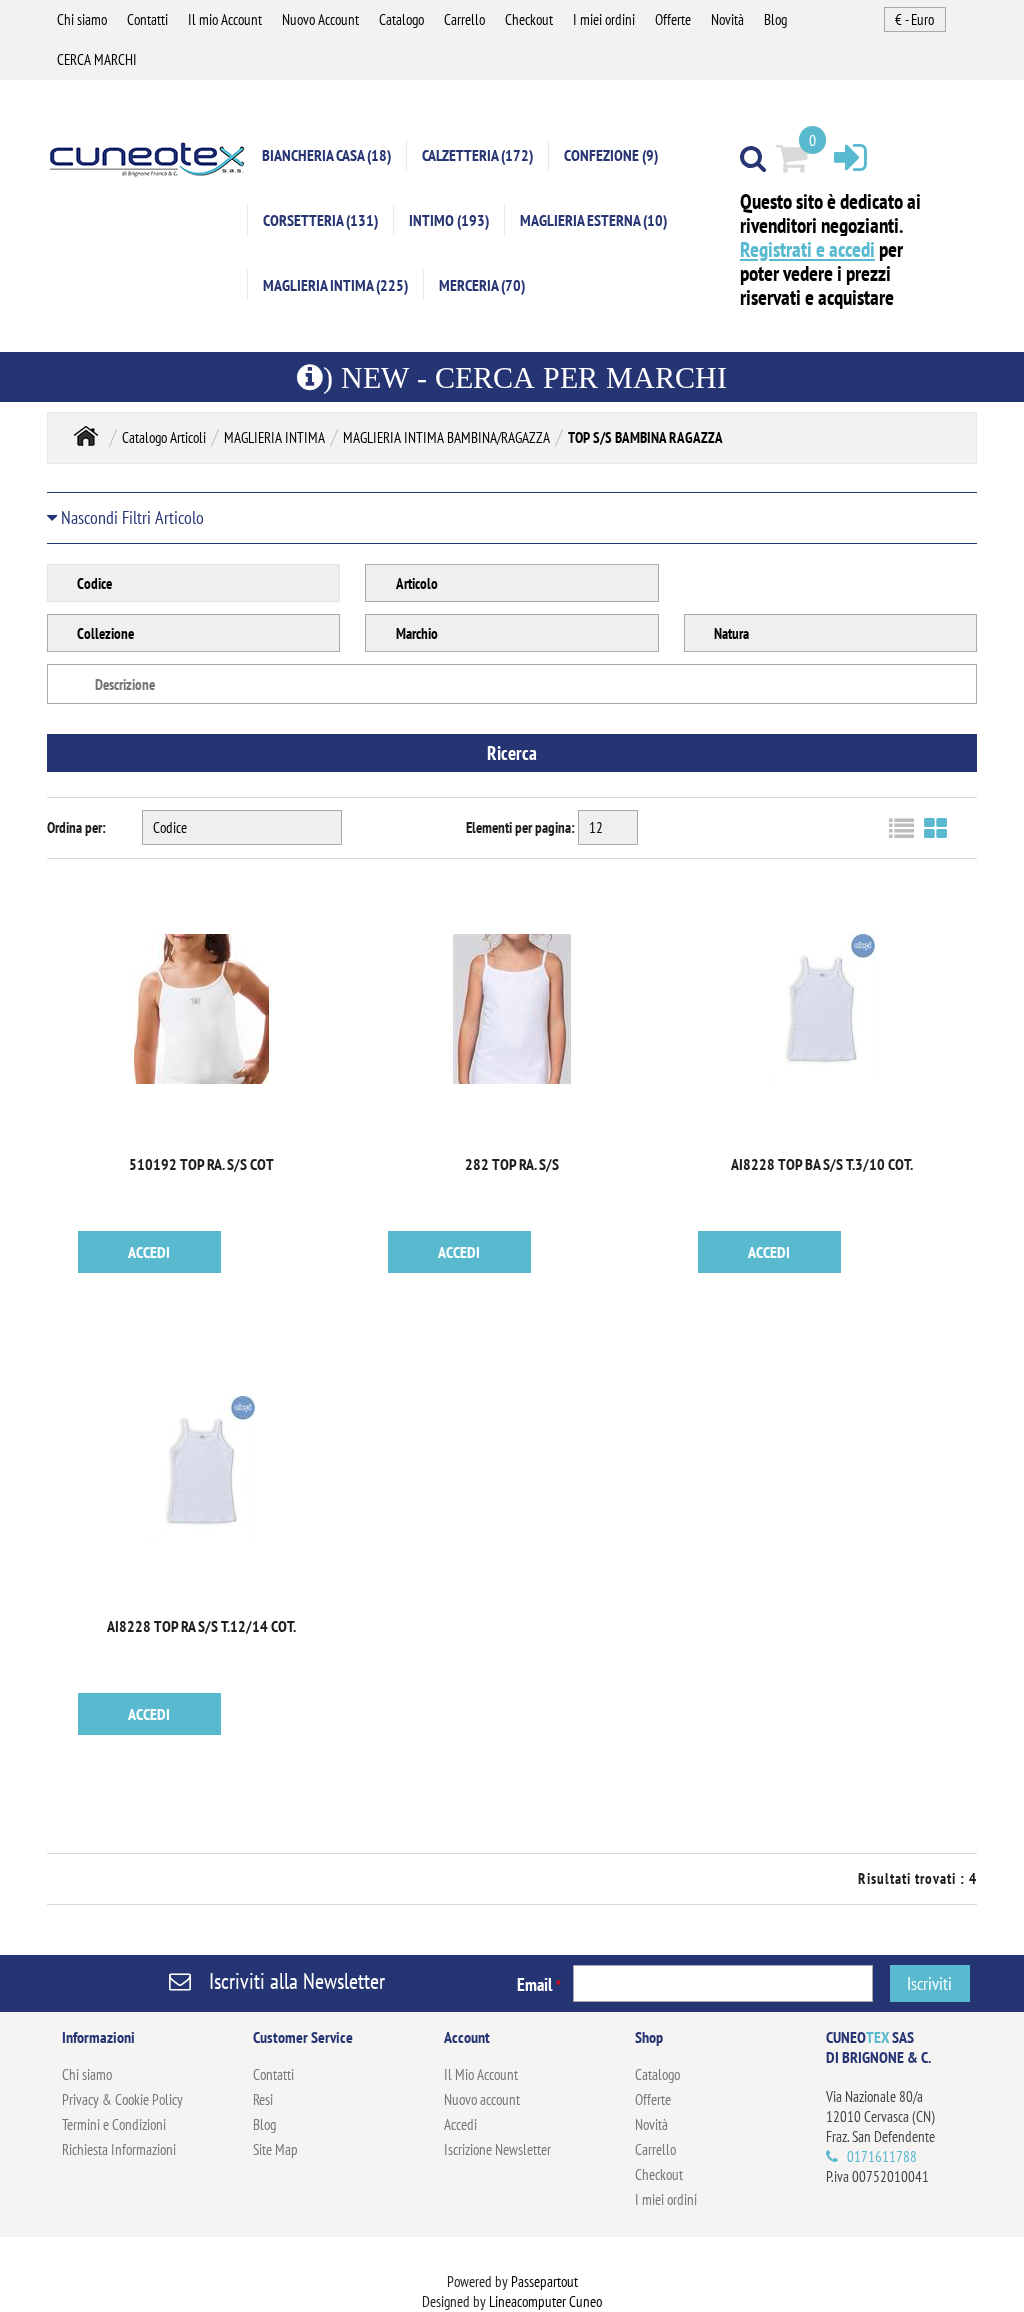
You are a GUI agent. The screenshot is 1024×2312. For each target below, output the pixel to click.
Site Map (275, 2149)
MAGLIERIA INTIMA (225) (335, 285)
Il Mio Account (481, 2074)
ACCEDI (149, 1252)
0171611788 (882, 2156)
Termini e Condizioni (114, 2124)
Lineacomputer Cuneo (545, 2301)
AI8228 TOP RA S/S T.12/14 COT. (201, 1626)
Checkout (529, 19)
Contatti (147, 19)
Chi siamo (82, 19)
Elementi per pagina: (520, 827)
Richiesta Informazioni (119, 2149)
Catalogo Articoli (164, 437)
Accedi (460, 2124)
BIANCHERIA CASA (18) (326, 155)
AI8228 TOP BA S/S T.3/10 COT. (822, 1164)
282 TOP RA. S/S (512, 1164)
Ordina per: (76, 827)
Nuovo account (482, 2099)
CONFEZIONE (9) (611, 155)
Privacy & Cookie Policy (122, 2099)
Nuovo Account (320, 19)
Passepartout (544, 2281)
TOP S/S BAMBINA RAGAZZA (645, 437)
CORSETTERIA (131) (320, 220)
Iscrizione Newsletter (497, 2149)
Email (539, 1984)
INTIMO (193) (449, 220)
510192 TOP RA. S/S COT (201, 1164)
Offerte (673, 19)
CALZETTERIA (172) (477, 155)
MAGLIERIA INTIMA (274, 437)
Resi (263, 2099)
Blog (775, 19)
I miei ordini (604, 19)
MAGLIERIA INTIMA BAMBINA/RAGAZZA (446, 437)
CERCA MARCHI (97, 59)
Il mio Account (225, 19)
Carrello (464, 19)
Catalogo (401, 19)
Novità (727, 19)
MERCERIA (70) (482, 285)
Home (86, 435)
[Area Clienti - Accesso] (850, 156)
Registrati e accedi (807, 249)
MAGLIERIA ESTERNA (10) (593, 220)
